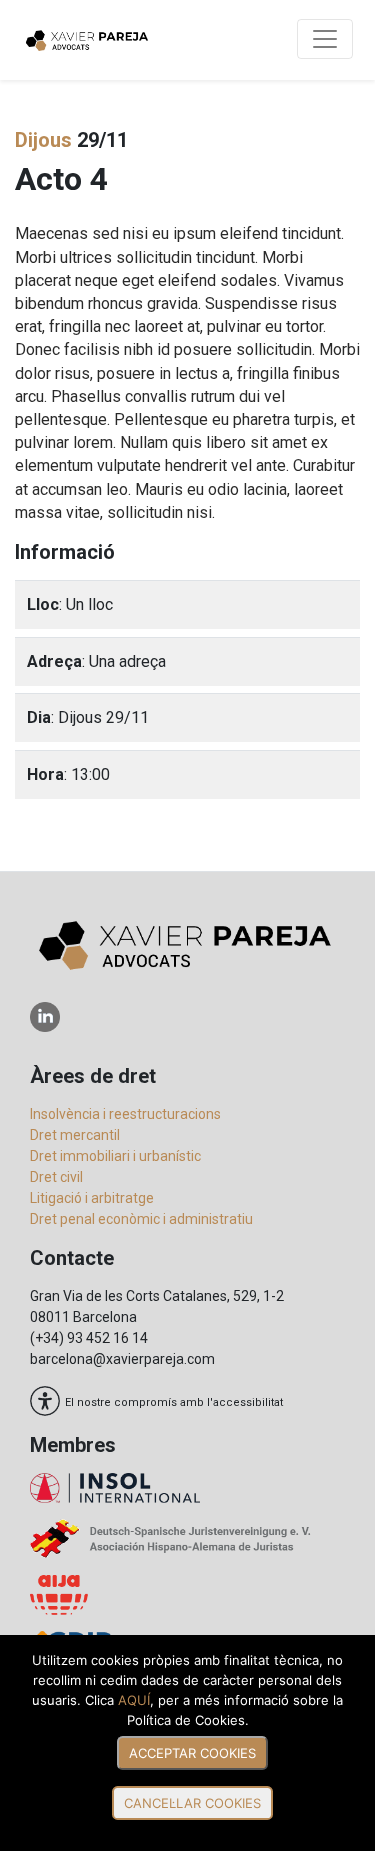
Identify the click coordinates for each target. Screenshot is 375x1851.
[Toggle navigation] (325, 39)
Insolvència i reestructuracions (125, 1114)
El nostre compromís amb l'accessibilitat (174, 1401)
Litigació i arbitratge (92, 1198)
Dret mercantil (75, 1135)
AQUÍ (134, 1700)
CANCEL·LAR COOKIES (192, 1803)
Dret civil (56, 1177)
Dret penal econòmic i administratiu (141, 1219)
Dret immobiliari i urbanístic (115, 1156)
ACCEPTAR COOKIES (192, 1753)
